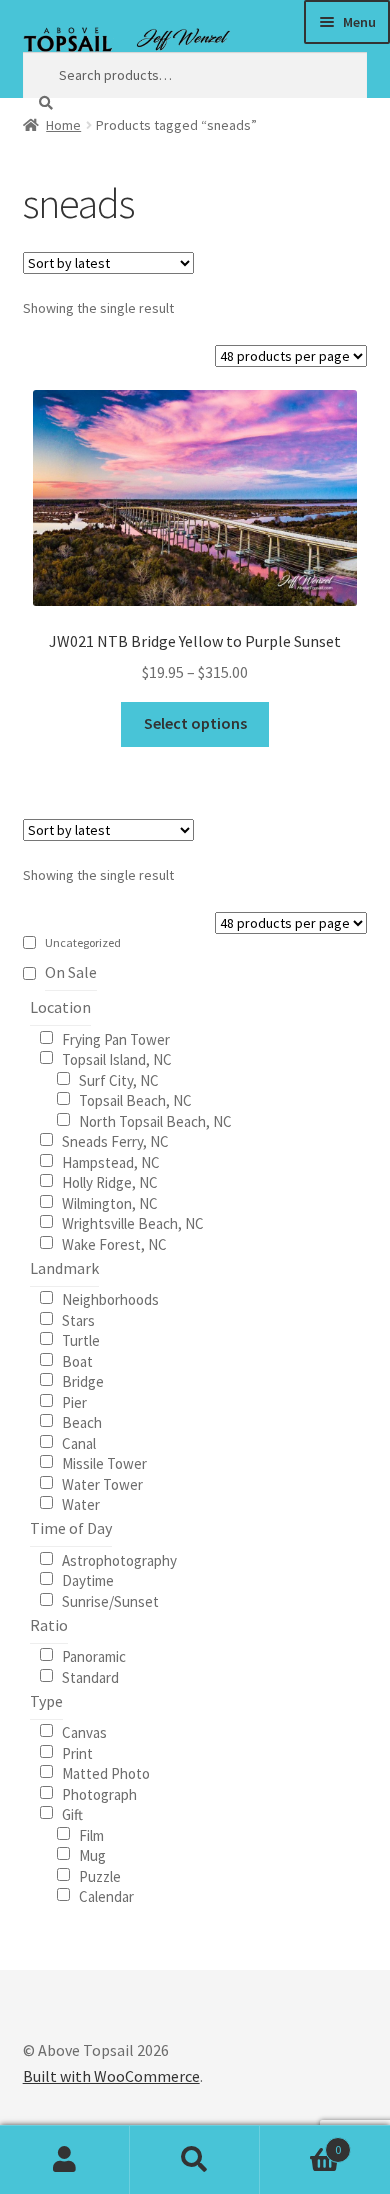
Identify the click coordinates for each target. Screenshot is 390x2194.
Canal (79, 1442)
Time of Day (71, 1528)
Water (81, 1503)
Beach (82, 1421)
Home (63, 125)
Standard (90, 1676)
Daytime (88, 1579)
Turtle (81, 1339)
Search (195, 2160)
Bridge (83, 1380)
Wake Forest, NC (114, 1243)
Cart (300, 2142)
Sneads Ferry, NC (115, 1140)
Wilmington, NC (110, 1202)
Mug (92, 1854)
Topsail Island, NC (117, 1058)
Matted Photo (106, 1772)
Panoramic (94, 1655)
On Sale (71, 972)
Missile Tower (104, 1462)
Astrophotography (119, 1559)
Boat (77, 1360)
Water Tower (102, 1483)
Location (60, 1007)
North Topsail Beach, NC (155, 1120)
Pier (74, 1401)
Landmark (64, 1268)
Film (91, 1834)
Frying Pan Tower (116, 1038)
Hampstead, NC (111, 1161)
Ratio (49, 1625)
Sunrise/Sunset (110, 1600)
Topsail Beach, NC (135, 1099)
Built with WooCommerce (111, 2076)
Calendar (106, 1895)
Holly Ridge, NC (110, 1181)
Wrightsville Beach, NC (133, 1222)
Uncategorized (83, 942)
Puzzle (100, 1875)
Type (46, 1701)
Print (77, 1752)
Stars (78, 1319)
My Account (65, 2160)
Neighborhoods (110, 1298)
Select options (195, 723)
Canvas (84, 1731)
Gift (72, 1813)
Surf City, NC (119, 1079)
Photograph (99, 1793)
